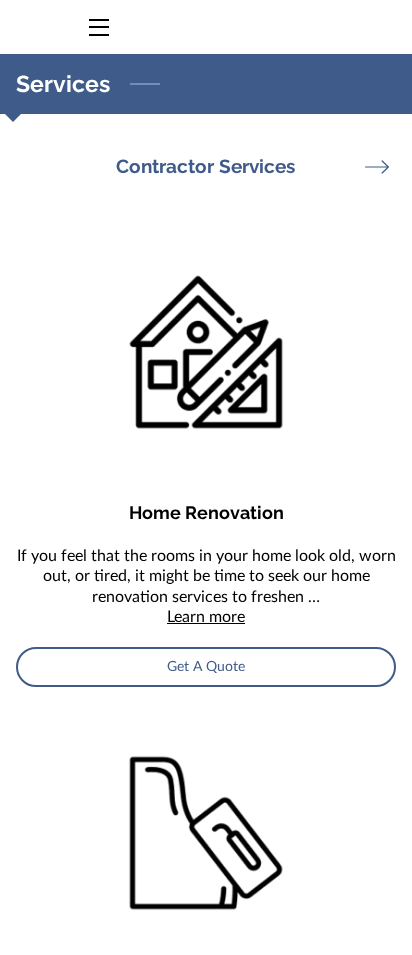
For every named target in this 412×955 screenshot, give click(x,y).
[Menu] (97, 27)
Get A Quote (206, 667)
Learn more (206, 617)
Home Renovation (206, 513)
